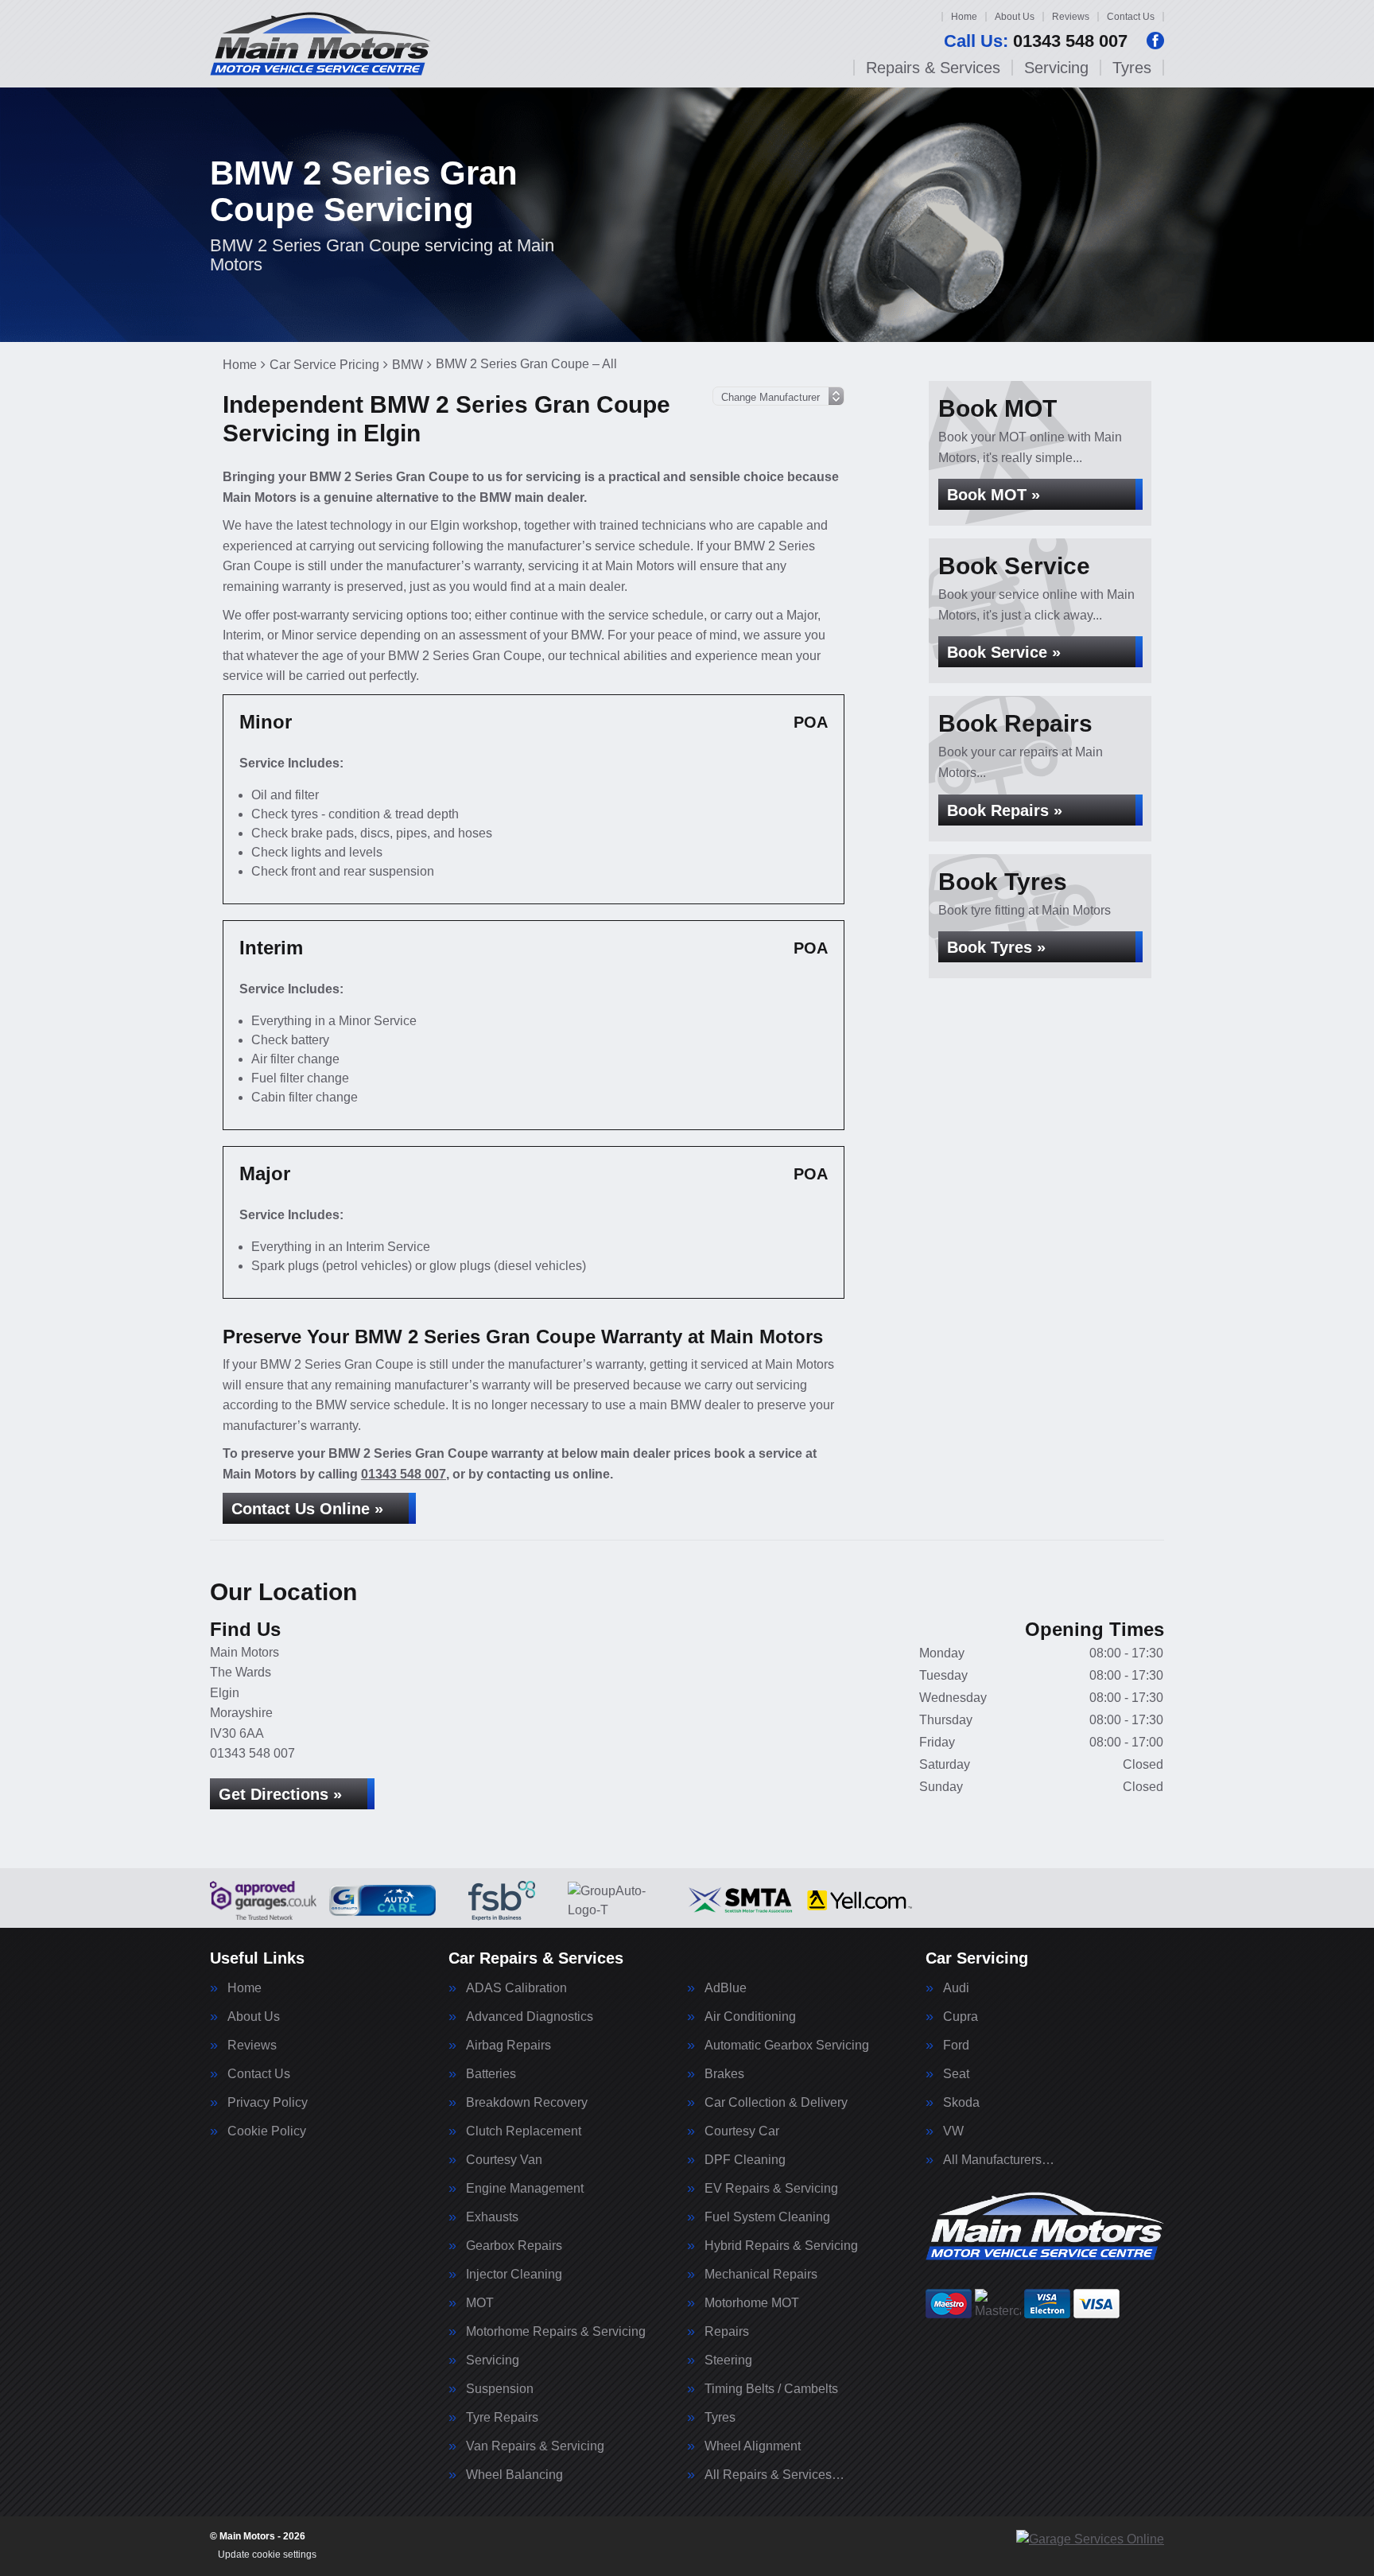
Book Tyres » (996, 947)
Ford (956, 2046)
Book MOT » (994, 495)
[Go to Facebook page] (1155, 41)
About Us (1015, 17)
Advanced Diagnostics (530, 2017)
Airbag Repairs (508, 2046)
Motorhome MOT (752, 2303)
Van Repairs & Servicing (535, 2446)
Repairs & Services (933, 68)
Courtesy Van (504, 2160)
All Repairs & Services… (774, 2475)
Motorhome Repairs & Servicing (556, 2332)
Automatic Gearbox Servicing (787, 2046)
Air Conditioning (750, 2017)
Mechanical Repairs (761, 2275)
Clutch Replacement (524, 2131)
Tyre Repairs (502, 2418)
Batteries (491, 2074)
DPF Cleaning (745, 2160)
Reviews (1071, 17)
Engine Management (525, 2189)
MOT (480, 2303)
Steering (728, 2360)
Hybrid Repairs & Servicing (781, 2246)
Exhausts (492, 2217)
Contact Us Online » (307, 1509)
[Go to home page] (320, 44)
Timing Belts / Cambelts (771, 2389)
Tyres (1132, 68)
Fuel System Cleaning (767, 2217)
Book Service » (1004, 652)
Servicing (1056, 68)
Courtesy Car (742, 2131)
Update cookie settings (267, 2555)
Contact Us (1131, 17)
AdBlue (726, 1988)
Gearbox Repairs (514, 2246)
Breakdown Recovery (527, 2103)
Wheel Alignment (753, 2446)
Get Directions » (280, 1794)
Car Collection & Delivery (776, 2103)
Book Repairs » (1005, 810)
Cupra (961, 2017)
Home (964, 17)
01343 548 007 (1036, 41)
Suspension (500, 2389)
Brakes (724, 2074)
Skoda (961, 2103)
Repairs (727, 2332)
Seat (956, 2074)
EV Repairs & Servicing (771, 2189)
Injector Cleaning (514, 2275)
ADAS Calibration (516, 1988)
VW (953, 2131)
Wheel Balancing (514, 2475)
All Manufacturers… (999, 2160)
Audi (956, 1988)
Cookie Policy (267, 2131)
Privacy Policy (268, 2103)
